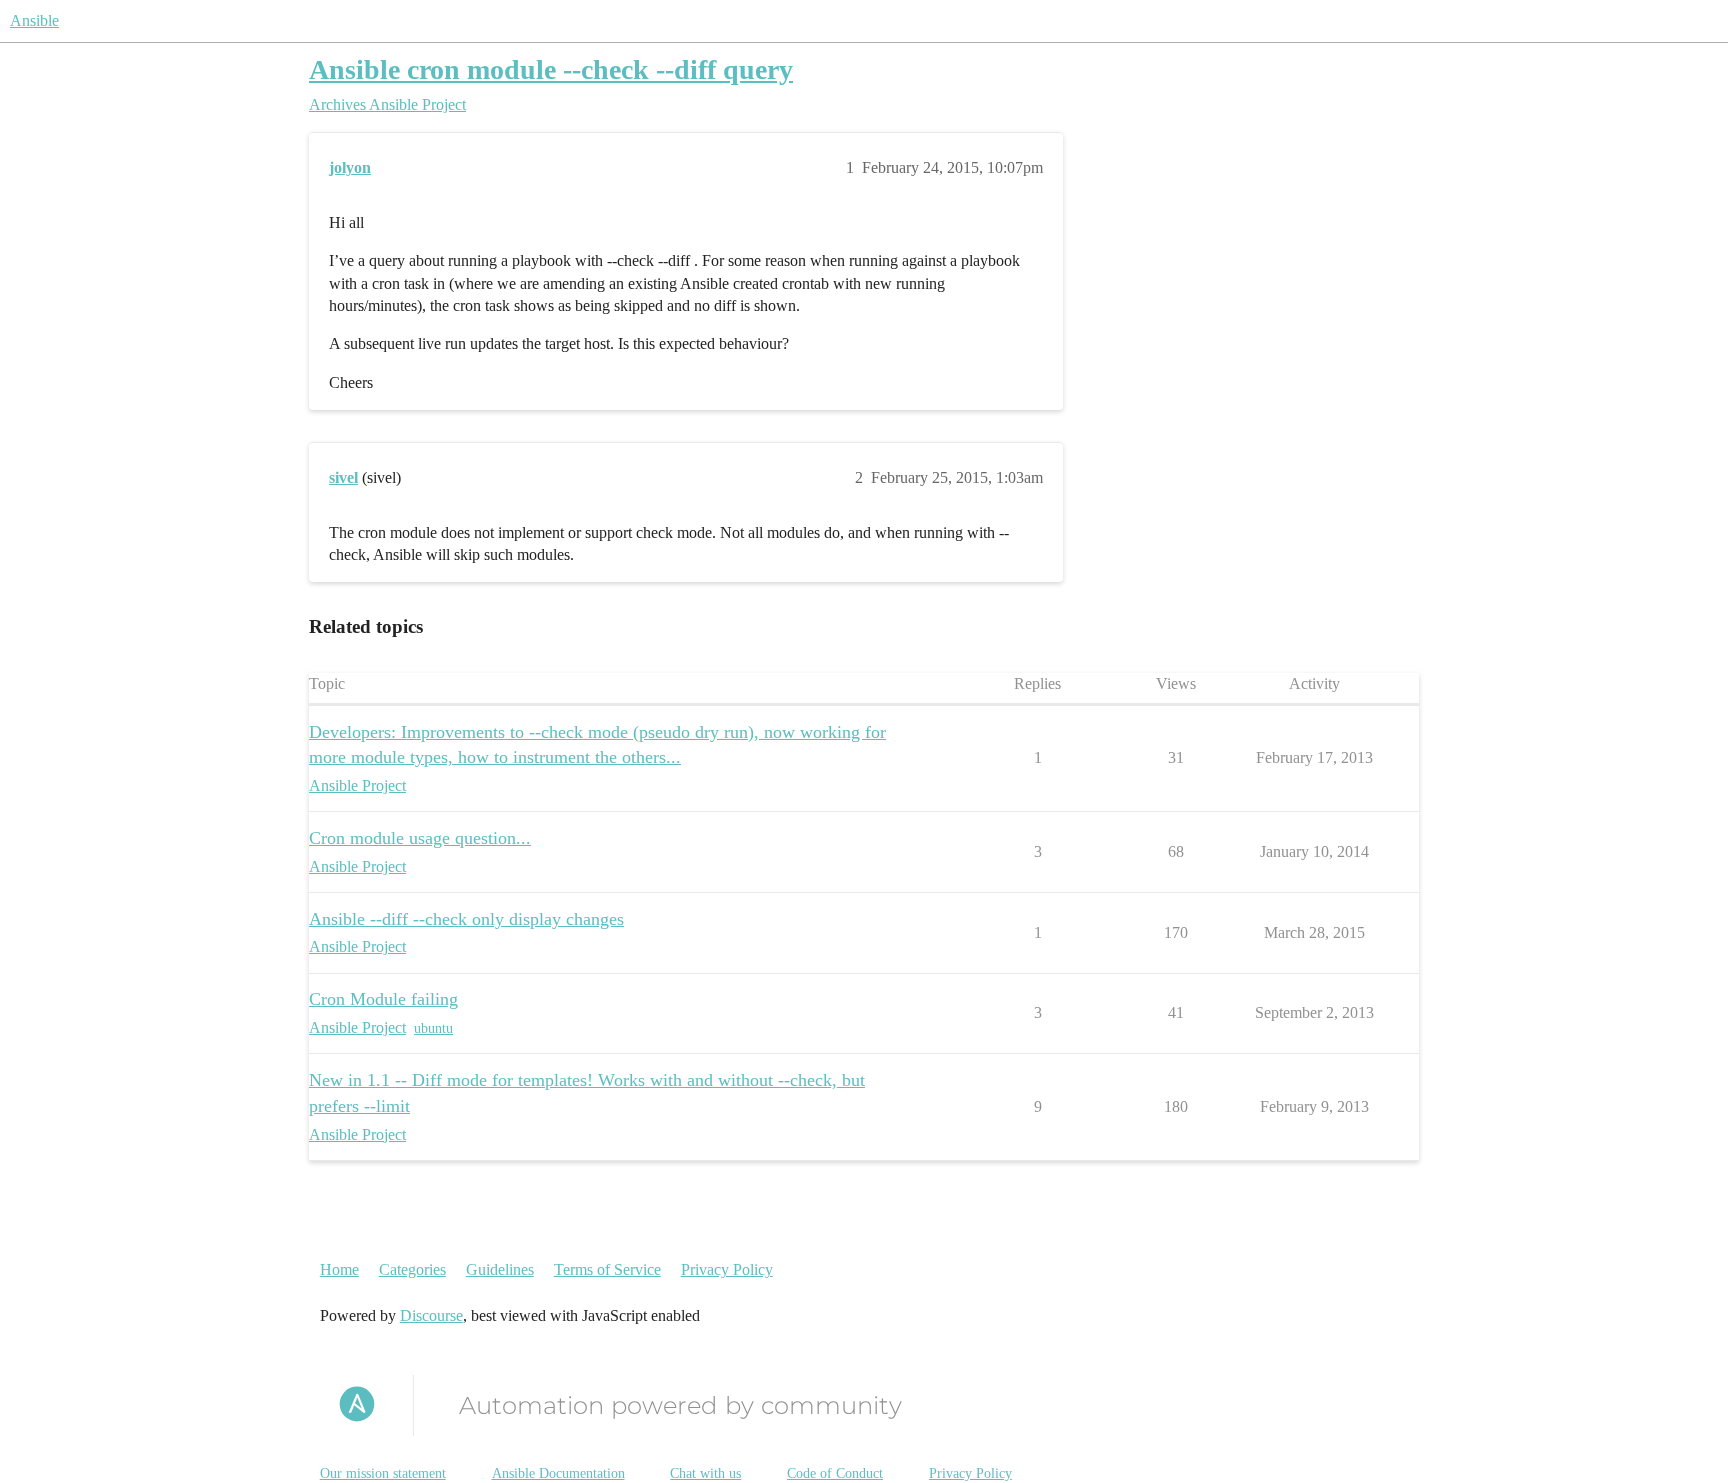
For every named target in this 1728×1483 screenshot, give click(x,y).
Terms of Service (607, 1269)
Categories (412, 1269)
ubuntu (433, 1028)
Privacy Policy (727, 1269)
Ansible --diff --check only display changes (466, 919)
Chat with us (705, 1473)
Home (339, 1269)
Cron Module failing (383, 999)
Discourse (431, 1315)
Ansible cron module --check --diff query (551, 69)
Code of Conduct (835, 1473)
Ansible (34, 20)
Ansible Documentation (558, 1473)
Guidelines (500, 1269)
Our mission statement (383, 1473)
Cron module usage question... (420, 838)
